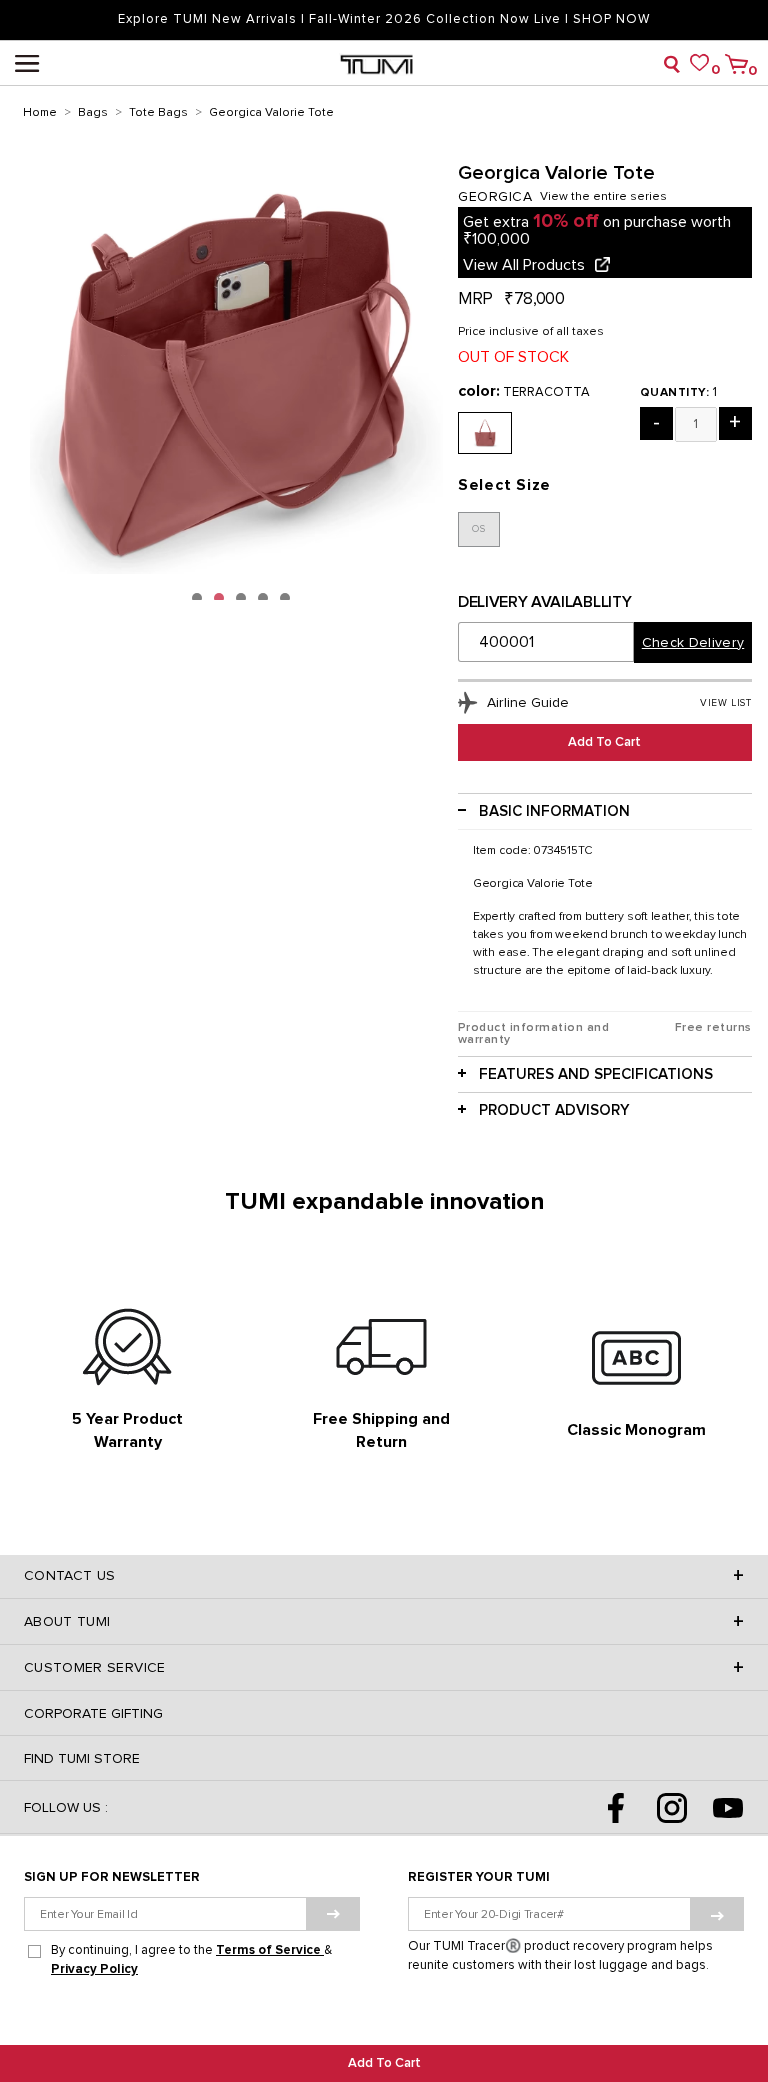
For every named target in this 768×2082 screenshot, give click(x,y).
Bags (93, 113)
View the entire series (603, 197)
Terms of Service (270, 1950)
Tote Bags (158, 113)
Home (40, 113)
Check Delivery (693, 643)
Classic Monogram (636, 1430)
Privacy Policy (94, 1969)
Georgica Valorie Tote (271, 113)
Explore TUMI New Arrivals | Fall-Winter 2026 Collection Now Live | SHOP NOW (384, 19)
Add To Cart (384, 2063)
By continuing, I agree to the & (191, 1960)
